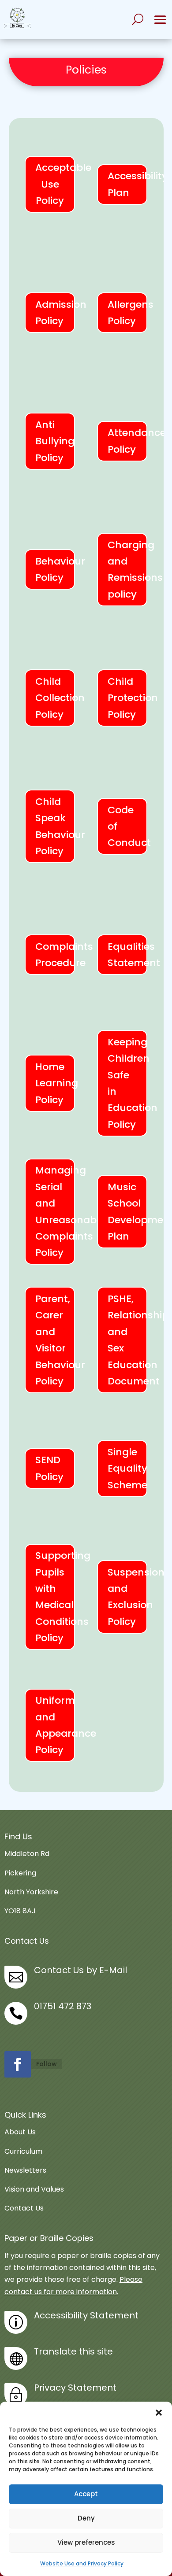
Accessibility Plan (127, 184)
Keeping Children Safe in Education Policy (127, 1083)
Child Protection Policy (127, 698)
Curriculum (23, 2151)
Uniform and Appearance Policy (55, 1725)
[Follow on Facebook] (18, 2064)
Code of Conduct (127, 827)
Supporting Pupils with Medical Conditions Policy (55, 1597)
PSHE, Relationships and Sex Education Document (127, 1340)
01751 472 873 (63, 2006)
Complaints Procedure (55, 955)
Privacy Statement (75, 2388)
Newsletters (25, 2170)
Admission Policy (55, 313)
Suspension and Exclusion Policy (127, 1597)
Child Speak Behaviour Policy (55, 826)
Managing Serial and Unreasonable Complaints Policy (55, 1211)
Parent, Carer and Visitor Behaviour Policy (55, 1340)
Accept (86, 2494)
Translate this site (73, 2351)
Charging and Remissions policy (127, 570)
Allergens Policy (127, 313)
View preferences (86, 2542)
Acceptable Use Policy (55, 184)
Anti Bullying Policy (55, 441)
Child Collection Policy (55, 698)
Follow (47, 2064)
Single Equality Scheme (127, 1469)
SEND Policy (49, 1468)
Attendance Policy (127, 441)
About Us (20, 2132)
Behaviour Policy (55, 569)
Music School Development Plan (127, 1212)
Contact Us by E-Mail (80, 1970)
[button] (159, 2413)
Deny (86, 2518)
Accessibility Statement (86, 2315)
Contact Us (24, 2208)
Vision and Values (34, 2189)
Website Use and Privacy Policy (82, 2563)
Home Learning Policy (55, 1083)
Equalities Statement (127, 955)
